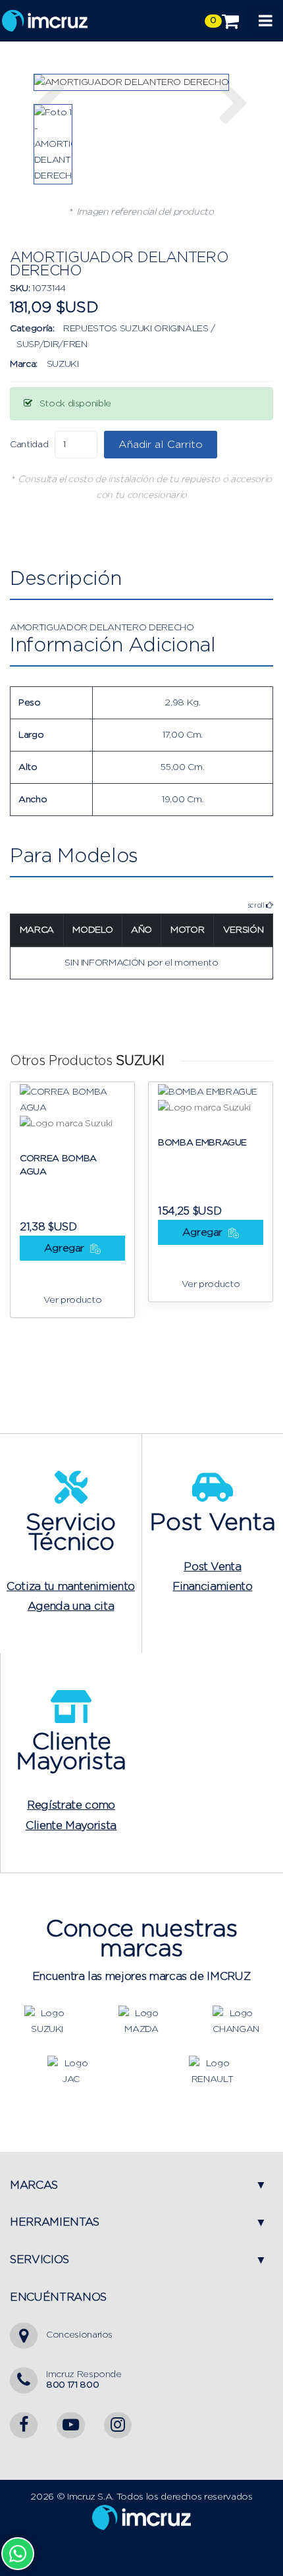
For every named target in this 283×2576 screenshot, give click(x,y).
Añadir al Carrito (161, 445)
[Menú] (266, 21)
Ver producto (73, 1300)
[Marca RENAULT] (212, 2071)
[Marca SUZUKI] (47, 2021)
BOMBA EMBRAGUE (202, 1143)
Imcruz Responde (84, 2379)
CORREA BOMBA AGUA (58, 1165)
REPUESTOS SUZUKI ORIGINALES (136, 329)
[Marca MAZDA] (141, 2021)
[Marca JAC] (70, 2071)
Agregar (66, 1248)
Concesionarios (79, 2335)
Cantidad (29, 445)
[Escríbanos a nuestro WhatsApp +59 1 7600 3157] (18, 2554)
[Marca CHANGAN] (236, 2021)
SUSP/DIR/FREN (52, 344)
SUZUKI (63, 364)
